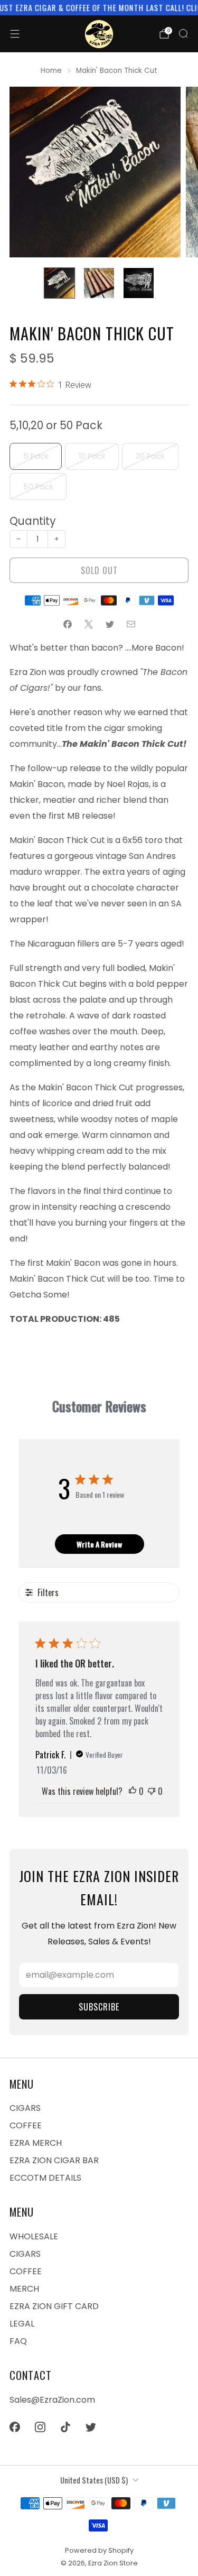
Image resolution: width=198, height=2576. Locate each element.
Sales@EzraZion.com (52, 2400)
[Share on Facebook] (68, 624)
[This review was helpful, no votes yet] (133, 1791)
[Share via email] (131, 624)
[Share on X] (89, 624)
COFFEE (26, 2125)
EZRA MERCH (36, 2143)
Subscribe (99, 2007)
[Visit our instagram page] (40, 2427)
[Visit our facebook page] (15, 2427)
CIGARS (25, 2108)
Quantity (33, 521)
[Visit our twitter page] (91, 2427)
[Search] (183, 33)
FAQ (18, 2341)
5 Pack (36, 456)
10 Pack (92, 456)
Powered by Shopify (99, 2550)
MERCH (24, 2289)
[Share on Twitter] (110, 624)
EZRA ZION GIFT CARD (54, 2306)
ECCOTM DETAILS (45, 2178)
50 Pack (38, 487)
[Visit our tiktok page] (65, 2427)
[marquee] (99, 8)
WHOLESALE (34, 2236)
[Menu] (15, 34)
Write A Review (99, 1544)
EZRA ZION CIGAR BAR (54, 2160)
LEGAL (22, 2324)
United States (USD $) (94, 2480)
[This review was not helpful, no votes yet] (152, 1791)
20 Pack (150, 456)
